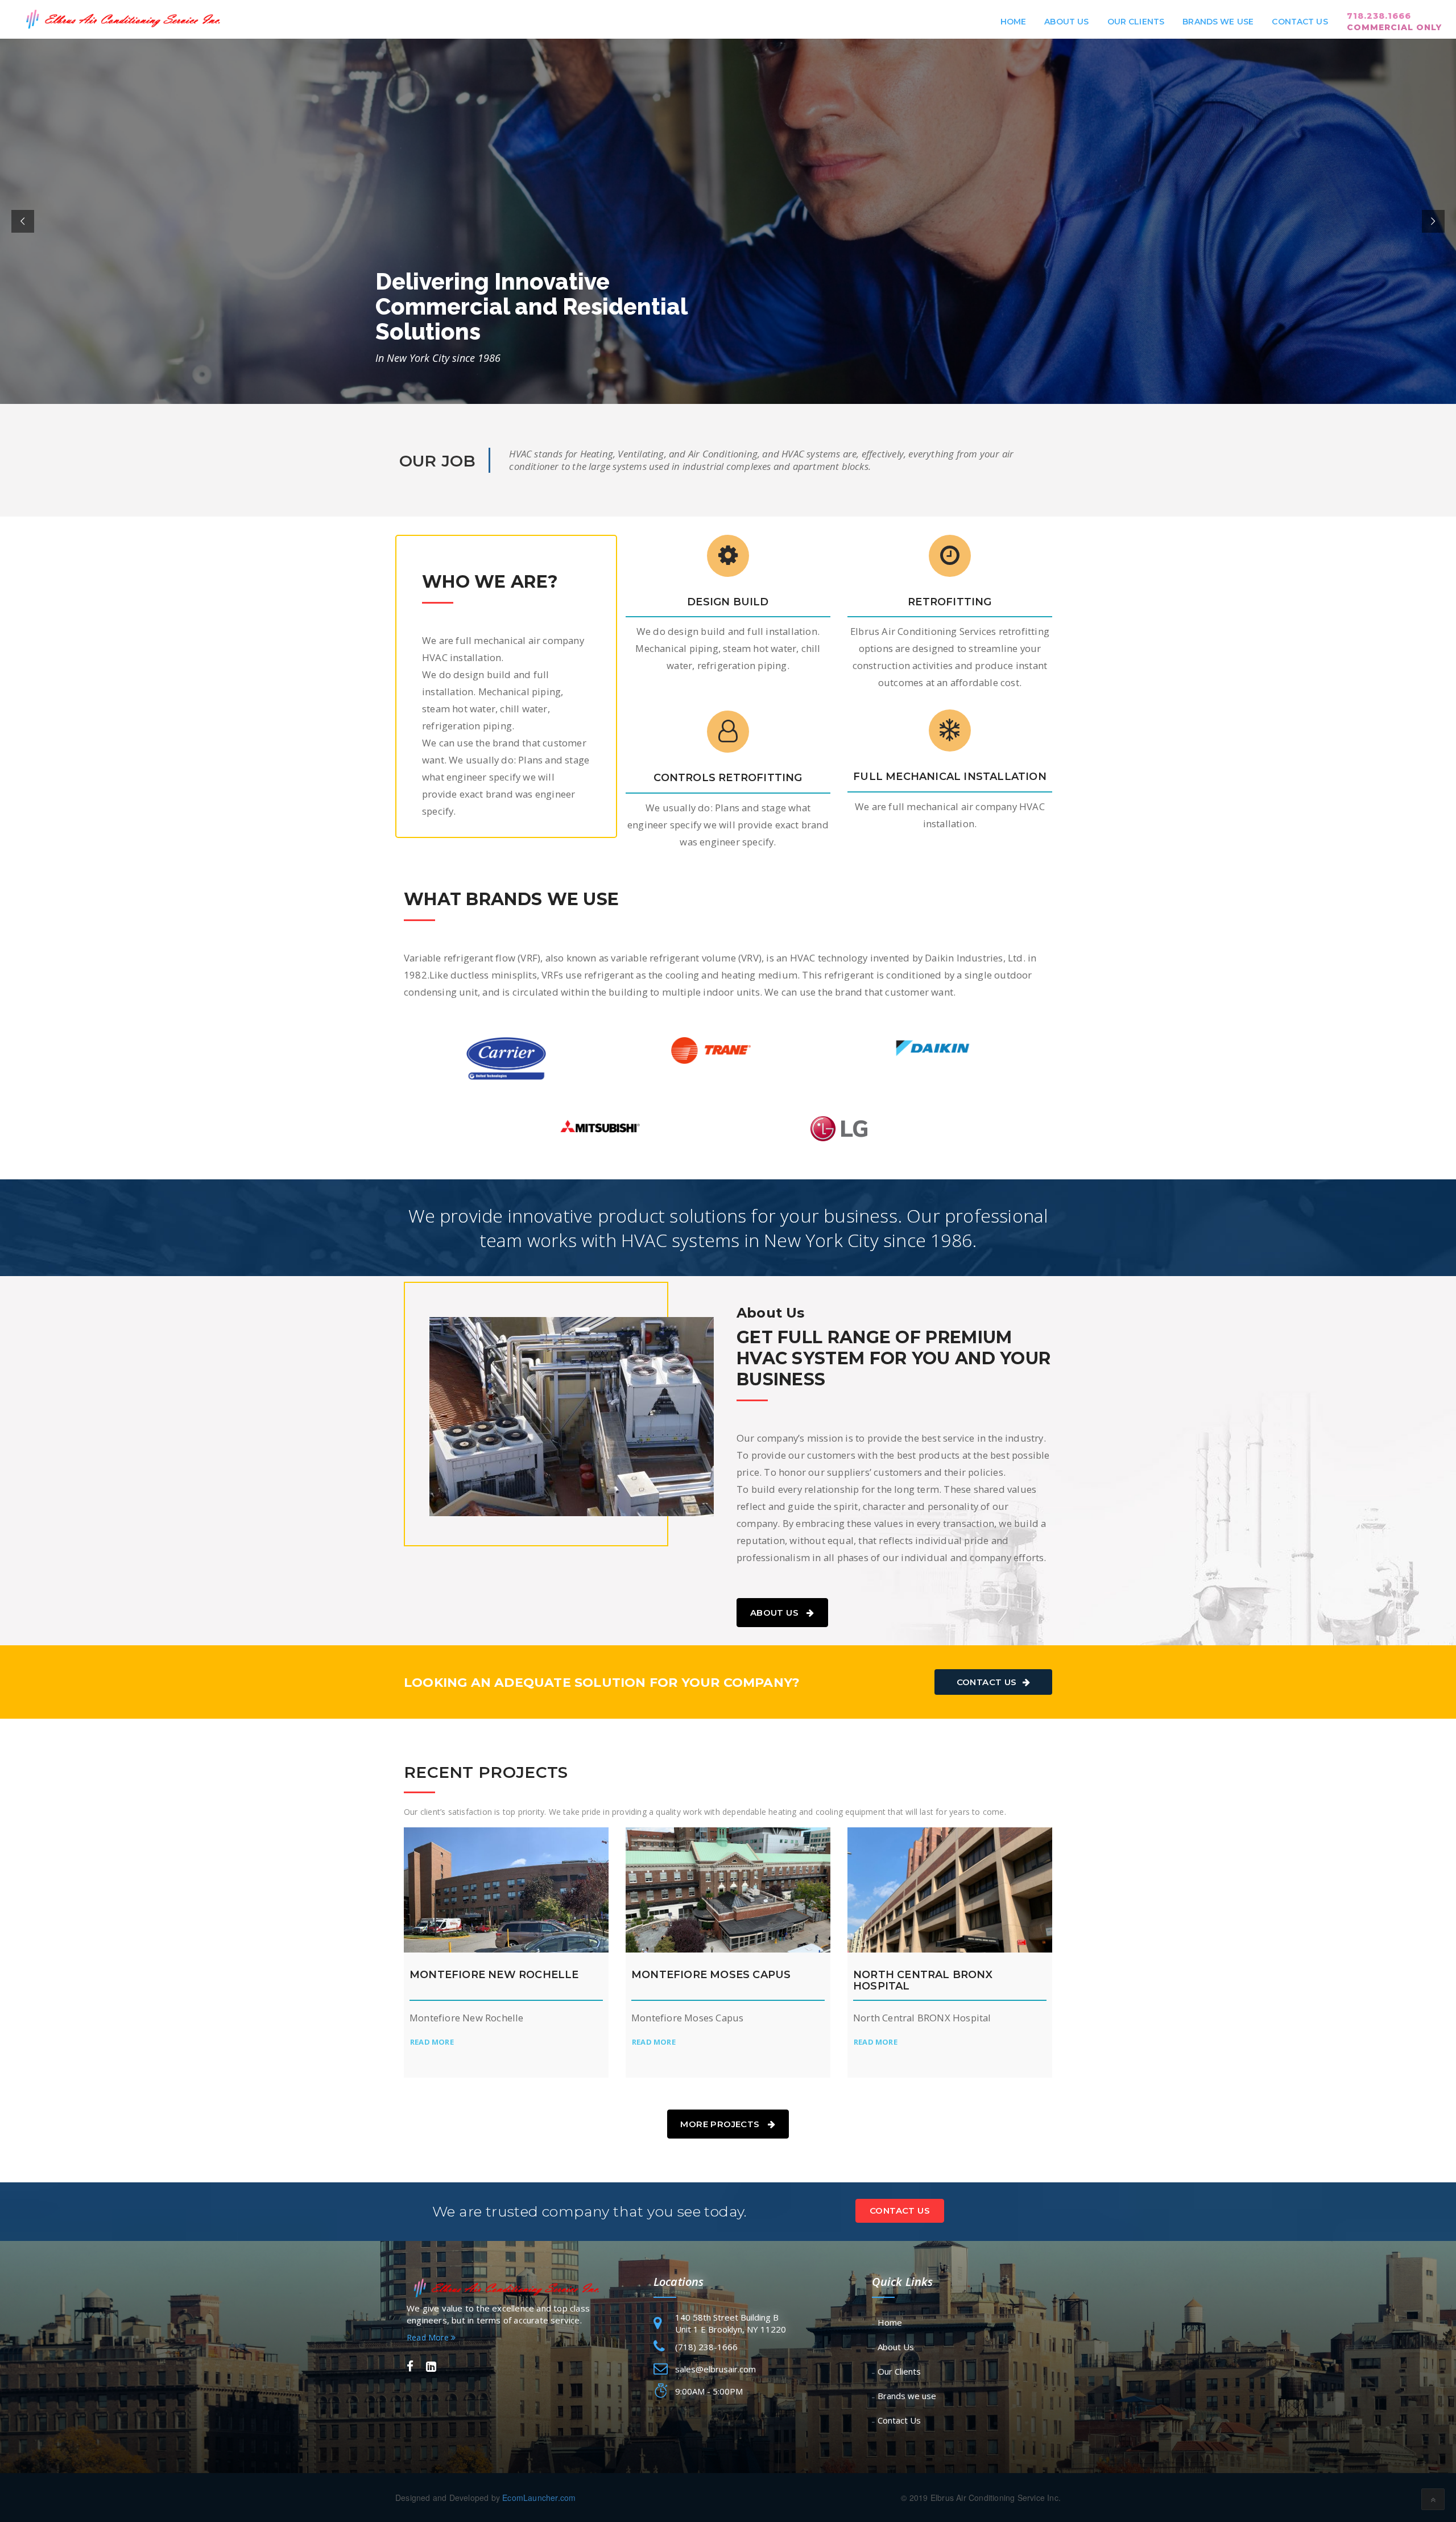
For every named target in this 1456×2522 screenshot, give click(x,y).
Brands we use (1218, 22)
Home (1014, 22)
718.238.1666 (1394, 22)
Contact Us (1300, 22)
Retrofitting (950, 602)
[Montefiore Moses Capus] (728, 1890)
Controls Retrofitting (728, 778)
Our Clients (1136, 22)
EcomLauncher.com (539, 2498)
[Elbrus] (121, 19)
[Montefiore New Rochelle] (506, 1890)
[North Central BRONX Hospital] (950, 1890)
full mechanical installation (950, 777)
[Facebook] (410, 2367)
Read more (432, 2042)
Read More (429, 2337)
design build (728, 602)
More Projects (721, 2124)
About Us (1066, 22)
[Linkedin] (431, 2367)
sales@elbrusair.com (715, 2369)
